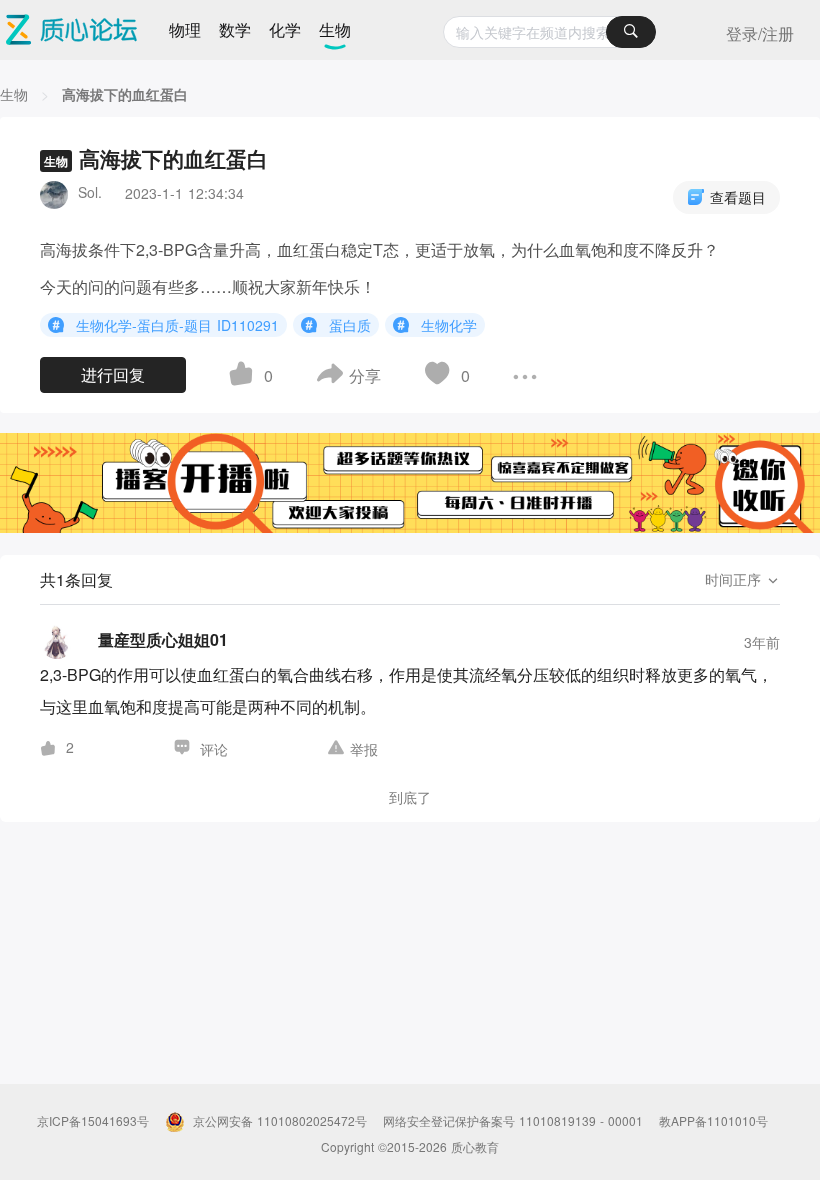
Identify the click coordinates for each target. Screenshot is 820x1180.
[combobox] (549, 32)
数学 (235, 29)
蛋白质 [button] (350, 324)
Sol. (90, 192)
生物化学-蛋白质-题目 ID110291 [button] (177, 324)
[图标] (59, 324)
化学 (285, 29)
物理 (185, 29)
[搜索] (631, 32)
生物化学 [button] (449, 324)
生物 (335, 29)
